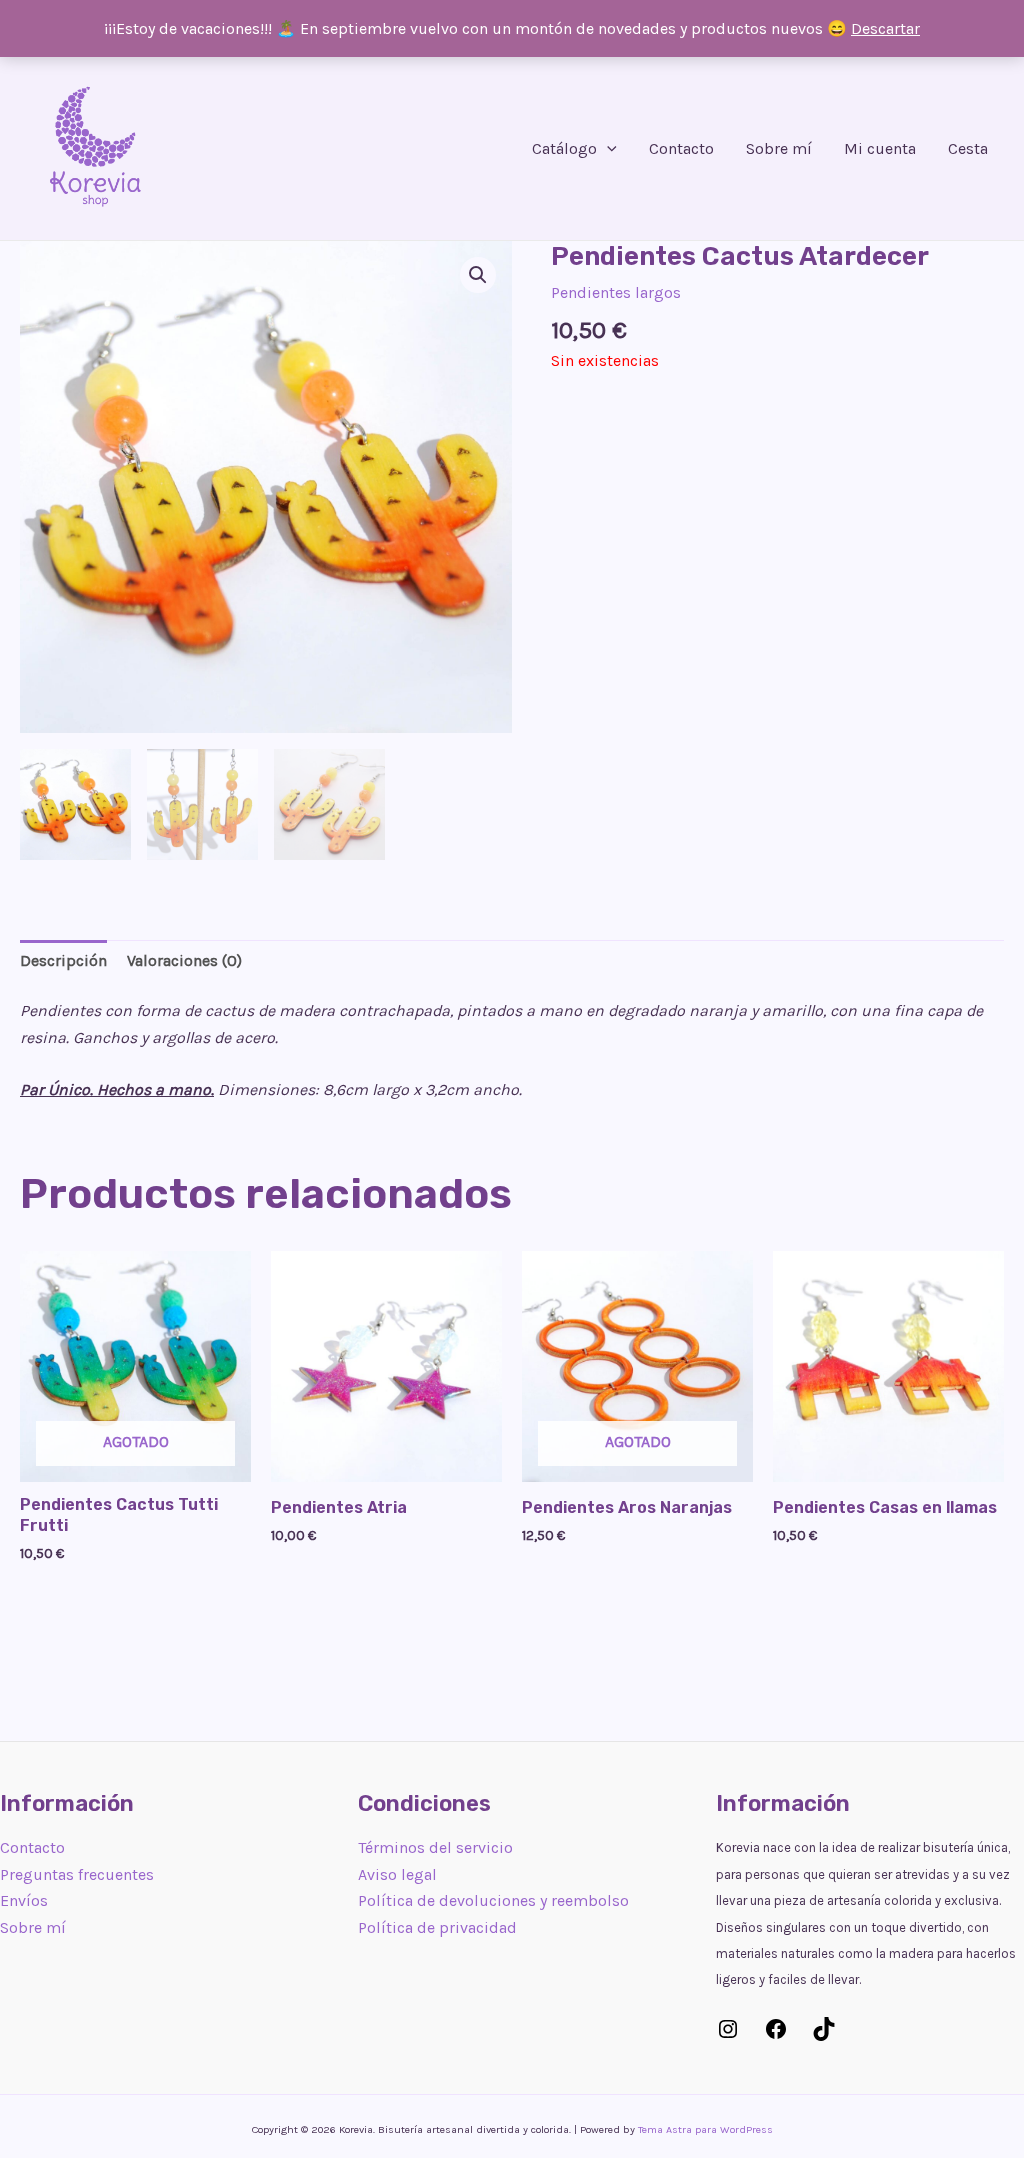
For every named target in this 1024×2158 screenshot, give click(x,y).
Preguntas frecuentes (77, 1874)
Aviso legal (397, 1874)
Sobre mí (779, 148)
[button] (478, 275)
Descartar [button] (885, 28)
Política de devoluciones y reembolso (493, 1900)
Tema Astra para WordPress (705, 2129)
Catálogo (564, 148)
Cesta (968, 148)
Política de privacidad (437, 1927)
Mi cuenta (880, 148)
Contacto (681, 148)
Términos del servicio (435, 1847)
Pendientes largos (616, 292)
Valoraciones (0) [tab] (184, 960)
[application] (607, 149)
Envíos (24, 1900)
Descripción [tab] (63, 960)
